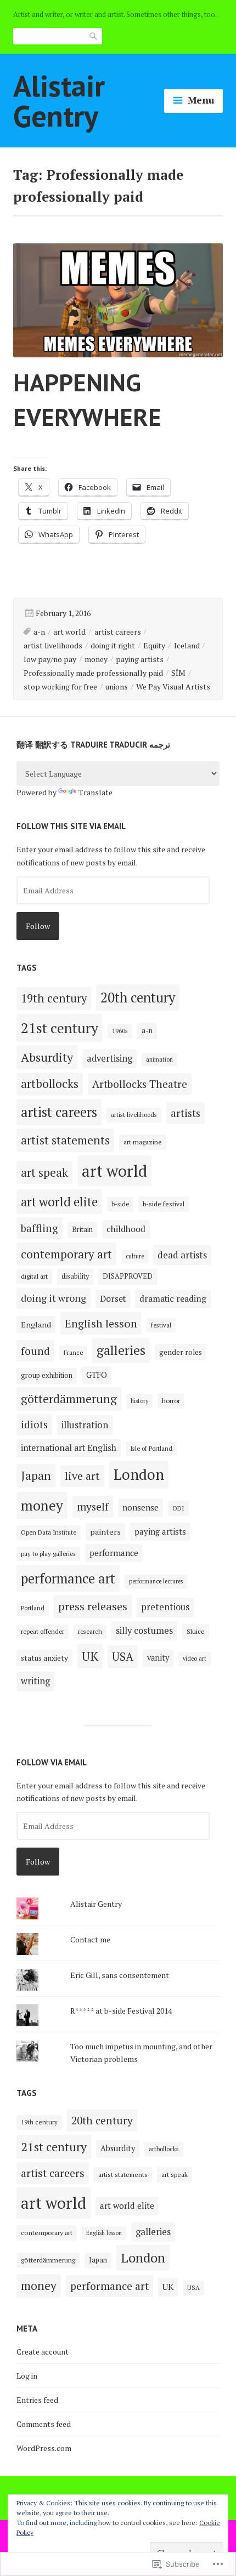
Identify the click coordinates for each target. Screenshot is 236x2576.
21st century (60, 1028)
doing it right (113, 645)
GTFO (97, 1375)
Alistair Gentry (59, 100)
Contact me (90, 1939)
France (73, 1352)
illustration (85, 1425)
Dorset (113, 1298)
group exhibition (47, 1375)
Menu (201, 100)
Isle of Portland (151, 1448)
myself (93, 1506)
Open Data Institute (49, 1532)
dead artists (182, 1255)
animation (159, 1059)
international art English (69, 1447)
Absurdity (47, 1057)
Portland (33, 1608)
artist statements (65, 1140)
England (36, 1324)
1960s (120, 1031)
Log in (27, 2376)
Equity (154, 645)
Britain (82, 1229)
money (96, 659)
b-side (120, 1204)
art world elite (59, 1202)
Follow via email (52, 1762)
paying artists (140, 659)
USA (123, 1657)
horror (171, 1401)
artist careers (118, 632)
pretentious (165, 1607)
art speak (44, 1172)
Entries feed (37, 2400)
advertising (109, 1058)
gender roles (181, 1352)
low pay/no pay (50, 659)
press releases (93, 1606)
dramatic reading (173, 1298)
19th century (54, 998)
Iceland (187, 645)
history (139, 1401)
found (35, 1351)
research (90, 1631)
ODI (178, 1508)
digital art (34, 1276)
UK (90, 1656)
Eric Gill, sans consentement (120, 1975)
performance (114, 1553)
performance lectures (156, 1581)
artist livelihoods (53, 645)
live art (82, 1476)
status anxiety (44, 1658)
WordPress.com (44, 2448)
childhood (126, 1229)
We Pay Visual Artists (173, 686)
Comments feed (44, 2424)
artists (186, 1113)
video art (195, 1659)
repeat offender (43, 1631)
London (139, 1474)
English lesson (101, 1323)
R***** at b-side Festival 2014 (121, 2011)
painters (105, 1532)
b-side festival (164, 1204)
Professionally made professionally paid (93, 673)
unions (117, 686)
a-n (39, 632)
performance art (68, 1578)
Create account (43, 2352)
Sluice (196, 1631)
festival (161, 1325)
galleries (121, 1350)
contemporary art (66, 1254)
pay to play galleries (48, 1554)
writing (35, 1681)
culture (135, 1256)
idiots (34, 1424)
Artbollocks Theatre (140, 1084)
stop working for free (60, 686)
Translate (95, 792)
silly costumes (144, 1631)
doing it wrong (54, 1298)
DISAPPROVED (128, 1276)
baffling (40, 1228)
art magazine (143, 1142)
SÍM (178, 673)
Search (94, 36)
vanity (158, 1658)
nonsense (141, 1507)
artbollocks (50, 1084)
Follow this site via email (71, 826)
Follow (38, 926)
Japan (36, 1475)
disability (75, 1276)
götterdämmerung (69, 1399)
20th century (138, 998)
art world (69, 632)
